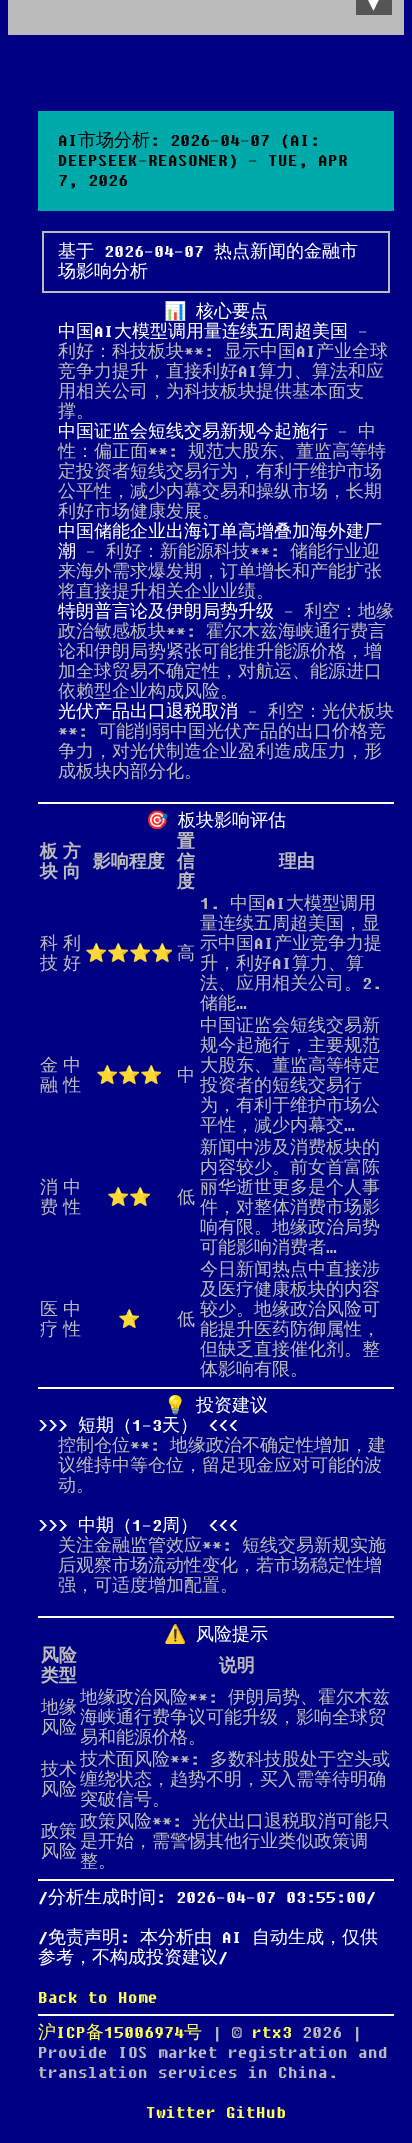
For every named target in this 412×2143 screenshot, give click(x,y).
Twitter (181, 2113)
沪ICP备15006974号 (120, 2033)
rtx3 (277, 2033)
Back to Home (98, 1998)
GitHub (256, 2113)
